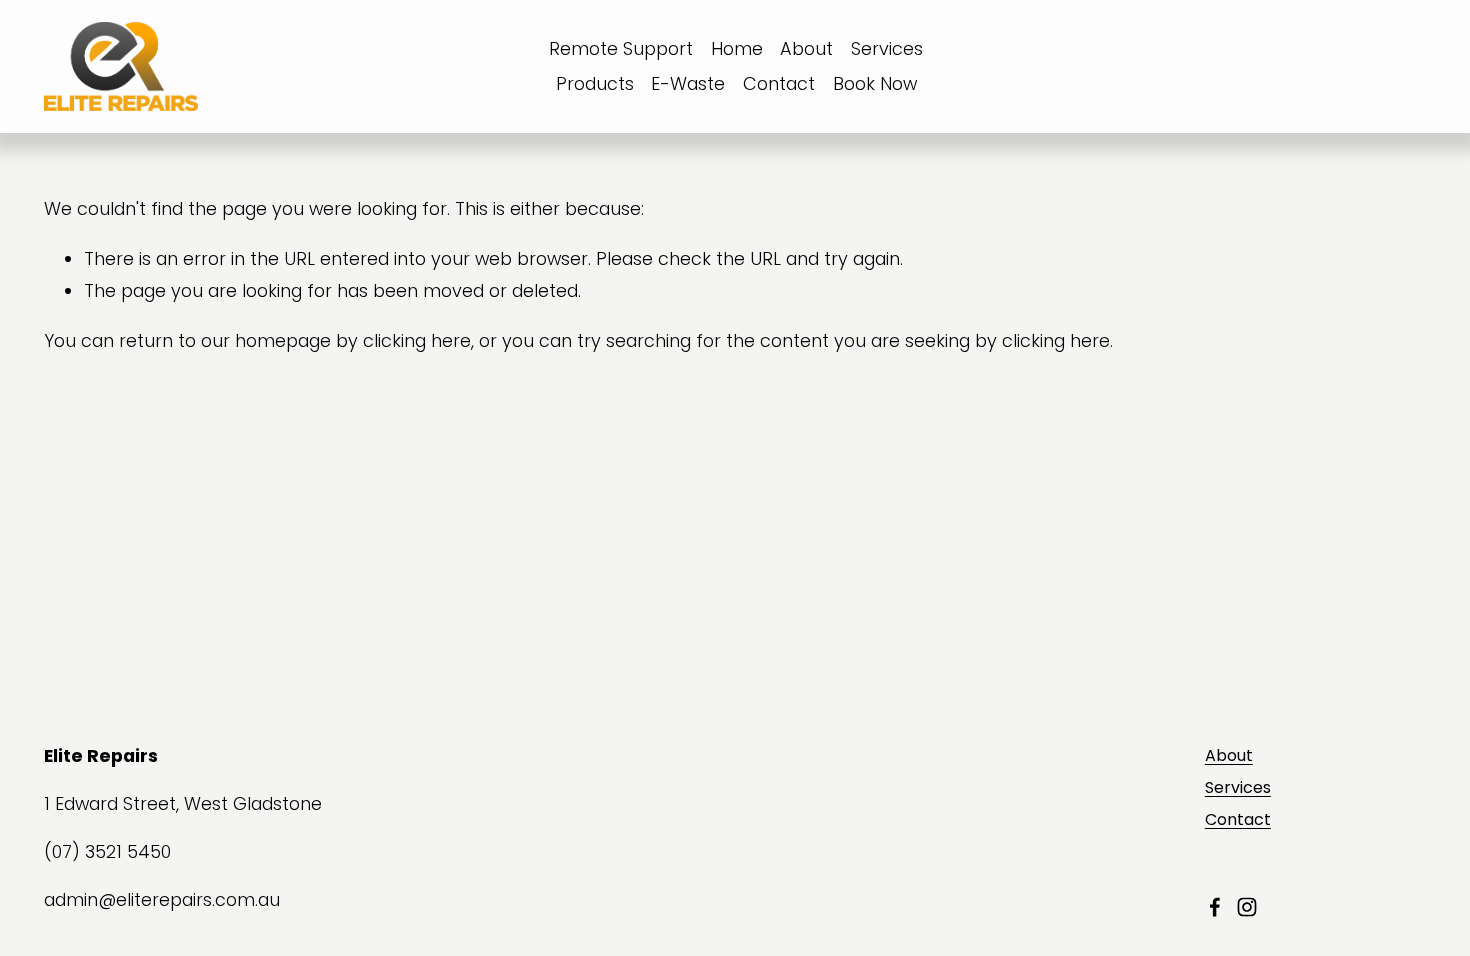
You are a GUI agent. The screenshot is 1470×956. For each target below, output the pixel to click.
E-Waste (688, 83)
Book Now (875, 83)
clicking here (417, 340)
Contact (779, 83)
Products (595, 83)
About (806, 48)
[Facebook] (1215, 907)
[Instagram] (1247, 907)
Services (887, 48)
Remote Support (621, 48)
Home (737, 48)
